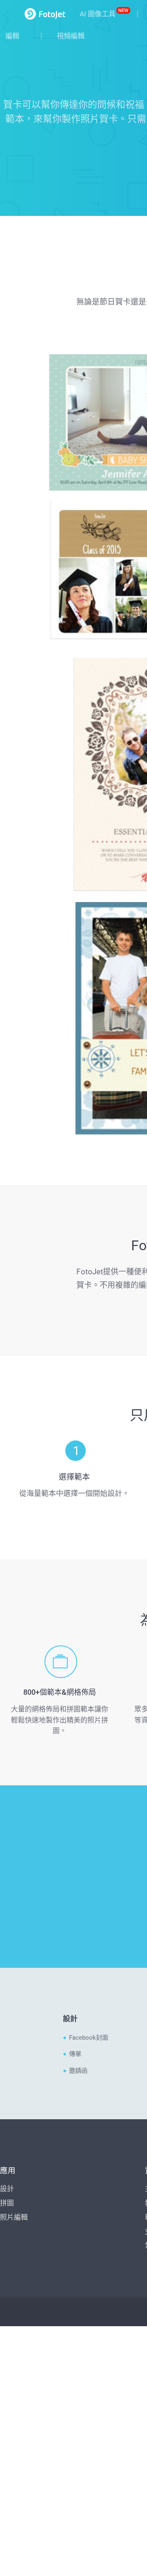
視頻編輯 (71, 36)
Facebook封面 (89, 1455)
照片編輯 (14, 1634)
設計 (7, 1606)
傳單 (75, 1471)
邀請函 (78, 1488)
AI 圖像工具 (98, 14)
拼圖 (7, 1620)
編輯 (12, 36)
